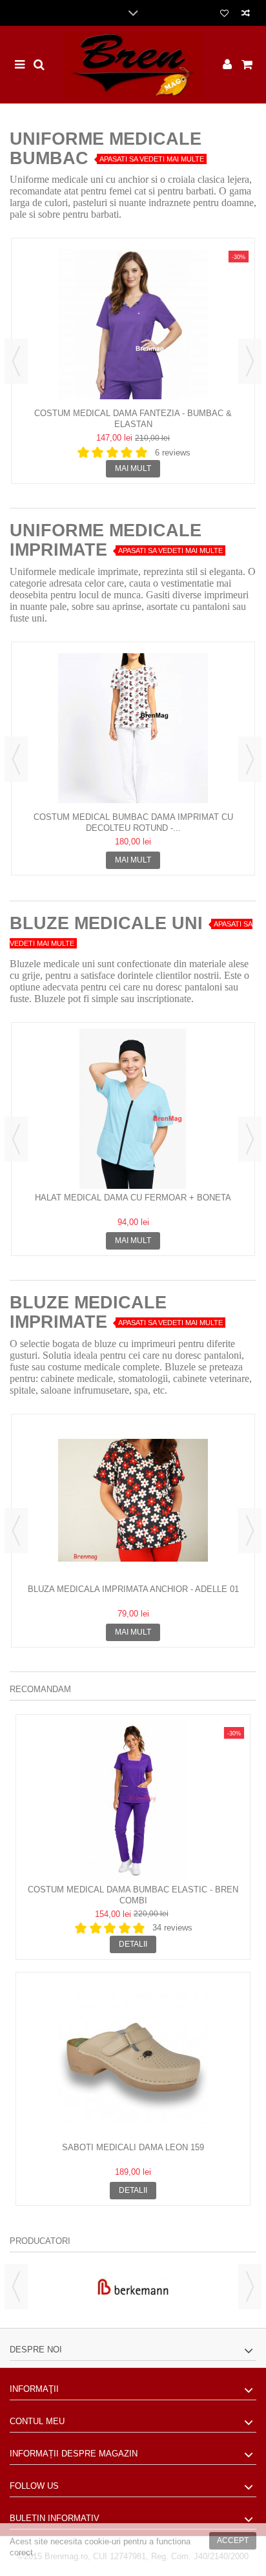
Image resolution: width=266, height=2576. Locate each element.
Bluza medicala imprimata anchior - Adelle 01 (133, 1589)
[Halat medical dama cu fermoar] (133, 1109)
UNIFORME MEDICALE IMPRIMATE (106, 540)
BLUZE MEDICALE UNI (106, 923)
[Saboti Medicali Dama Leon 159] (133, 2058)
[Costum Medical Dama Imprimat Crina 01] (133, 728)
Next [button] (250, 361)
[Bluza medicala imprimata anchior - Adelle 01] (133, 1500)
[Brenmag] (133, 65)
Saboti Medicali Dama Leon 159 (133, 2147)
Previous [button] (16, 361)
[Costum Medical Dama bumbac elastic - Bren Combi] (133, 1801)
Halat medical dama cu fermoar (133, 1198)
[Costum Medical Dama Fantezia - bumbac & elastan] (133, 324)
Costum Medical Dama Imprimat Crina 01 (133, 817)
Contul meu (37, 2421)
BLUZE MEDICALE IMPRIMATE (88, 1312)
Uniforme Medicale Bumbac (106, 149)
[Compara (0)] (246, 15)
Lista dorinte (224, 15)
